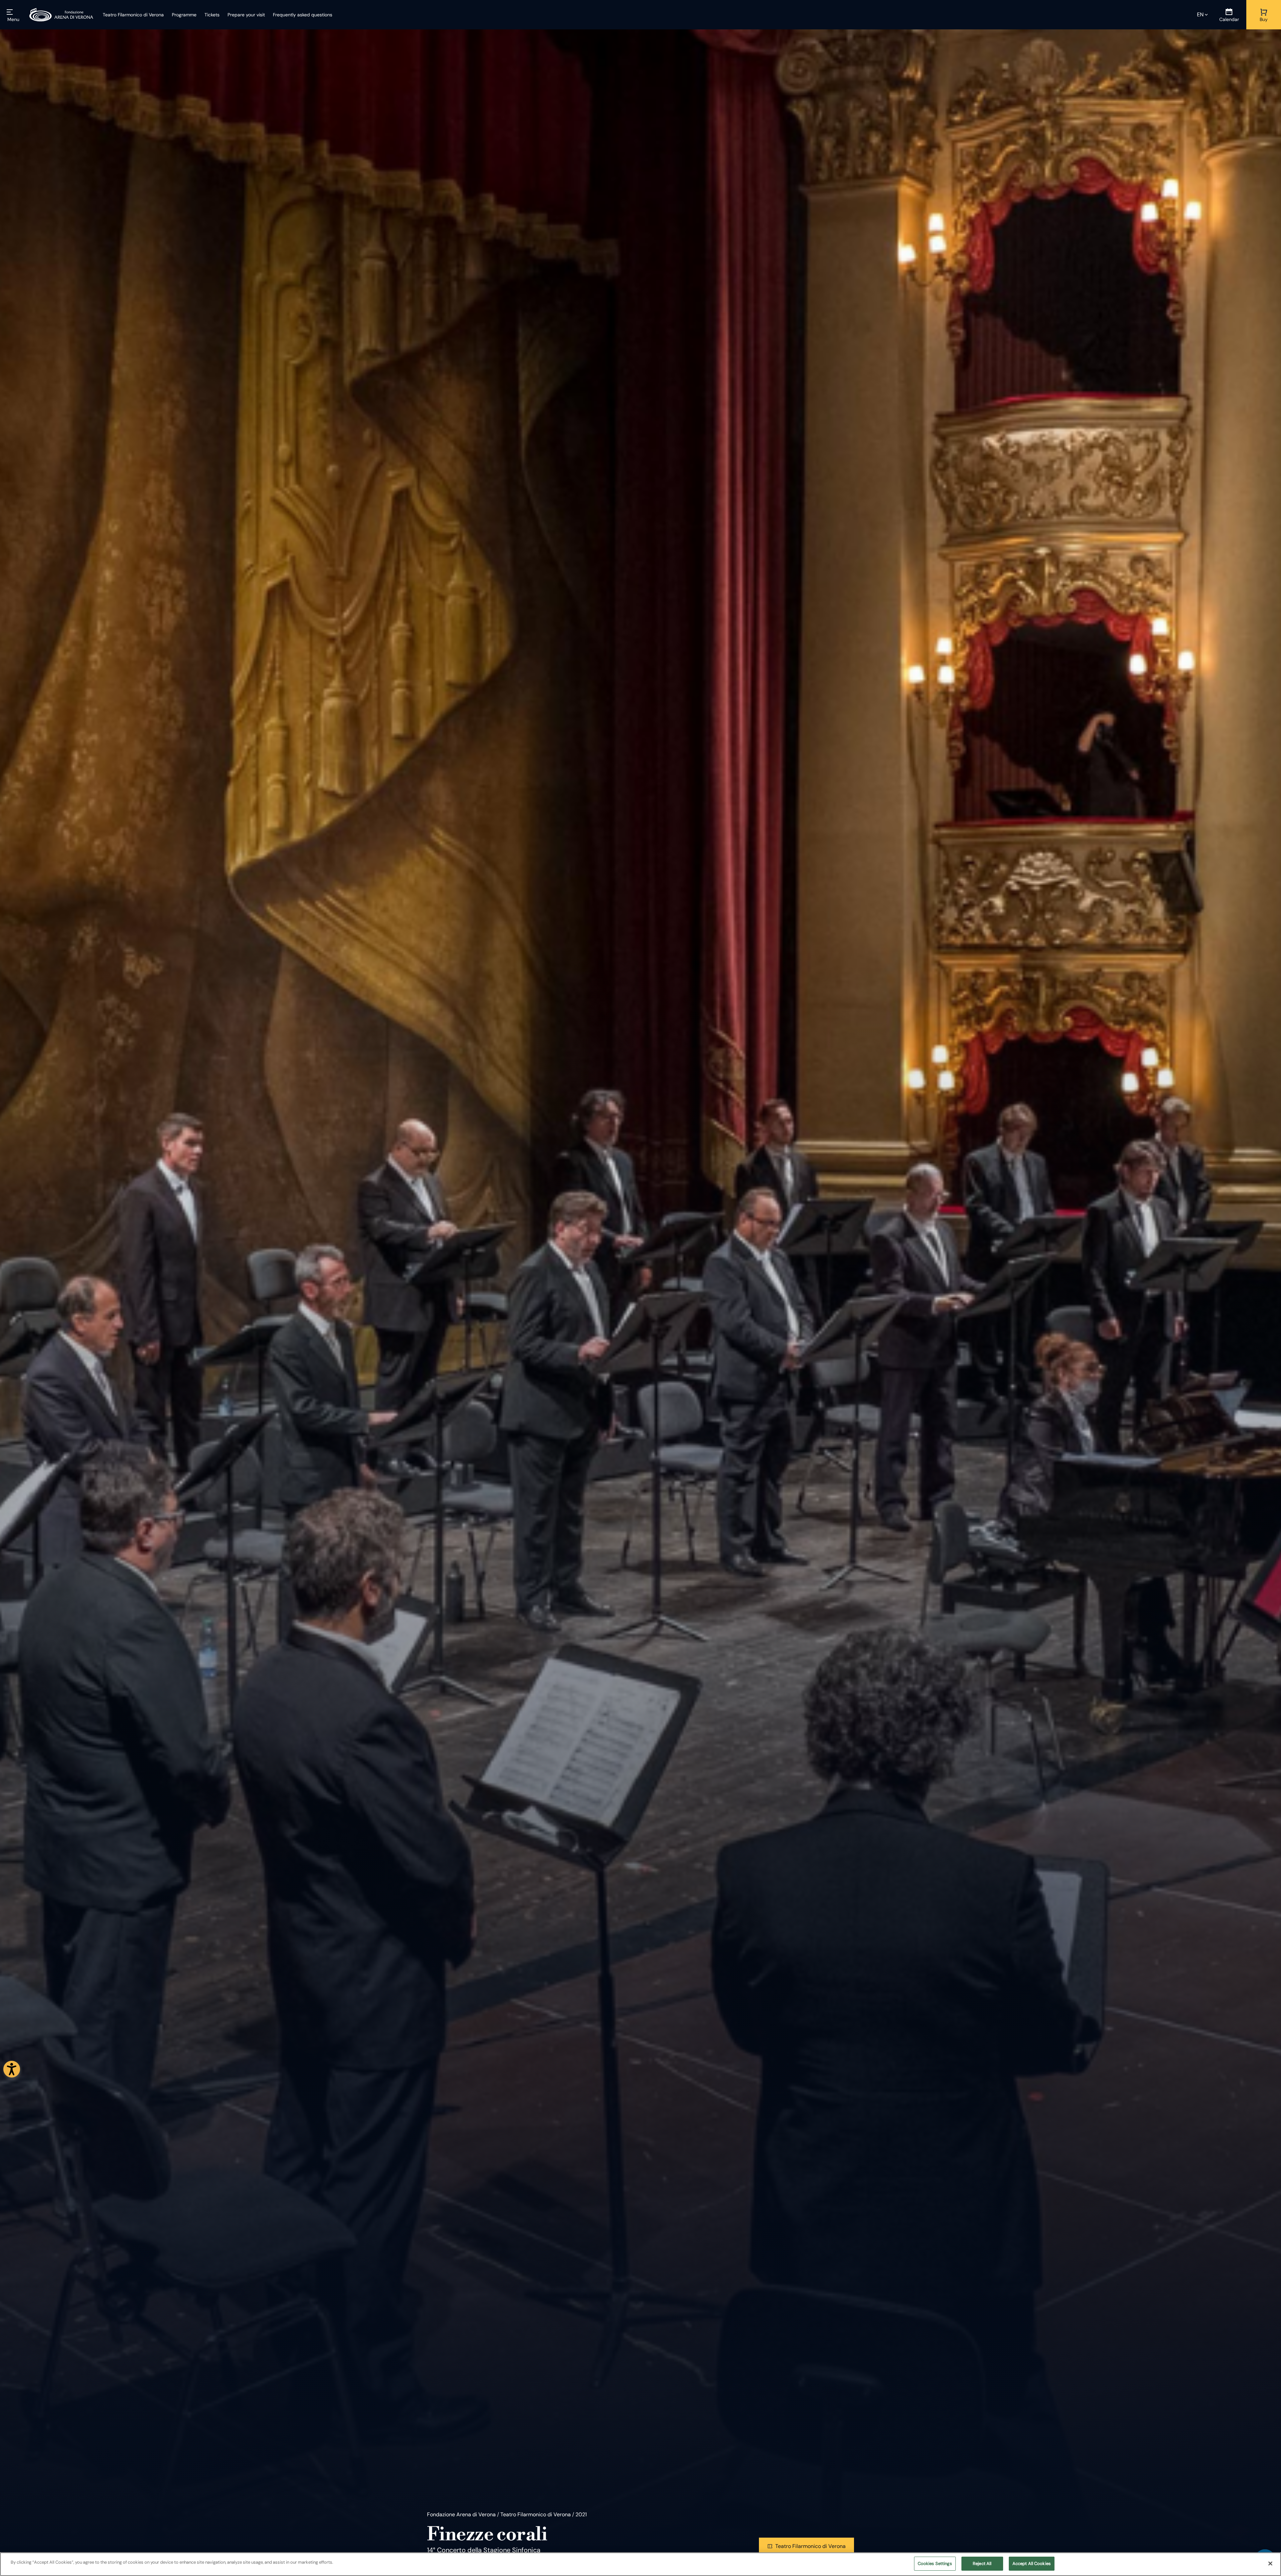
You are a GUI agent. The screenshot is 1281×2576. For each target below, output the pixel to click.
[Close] (1270, 2563)
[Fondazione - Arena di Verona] (61, 15)
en (1200, 15)
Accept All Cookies (1032, 2563)
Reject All (982, 2563)
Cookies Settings (935, 2563)
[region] (640, 2564)
